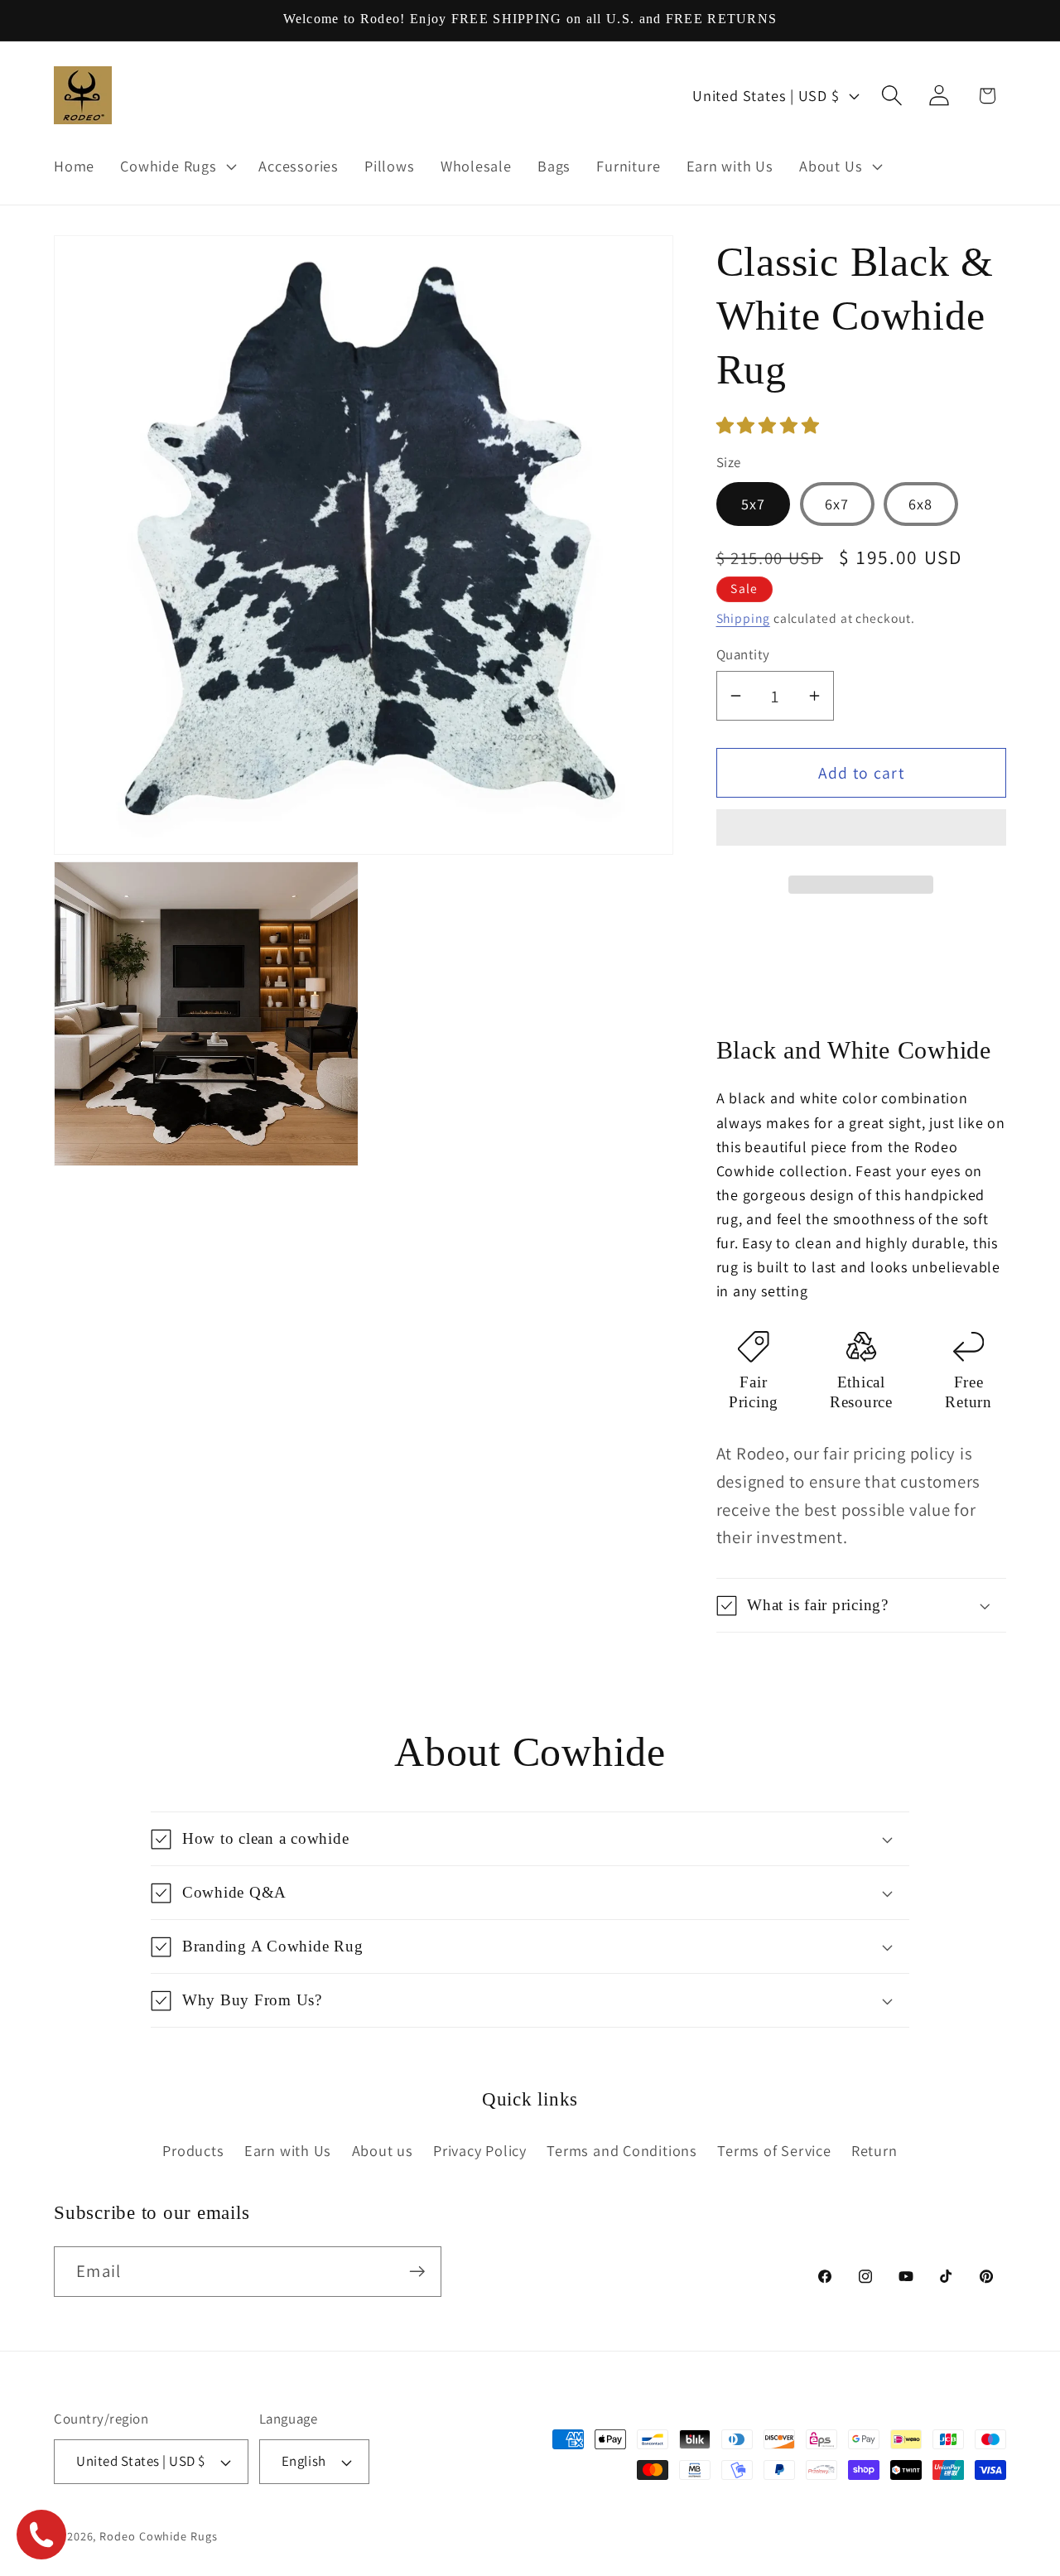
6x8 (921, 504)
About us (383, 2150)
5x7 (754, 504)
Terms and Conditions (622, 2150)
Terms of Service (774, 2150)
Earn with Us (288, 2150)
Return (874, 2150)
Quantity (743, 654)
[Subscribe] (417, 2272)
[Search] (892, 96)
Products (193, 2150)
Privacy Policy (480, 2150)
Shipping (743, 618)
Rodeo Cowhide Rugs (158, 2536)
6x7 (837, 504)
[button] (770, 425)
